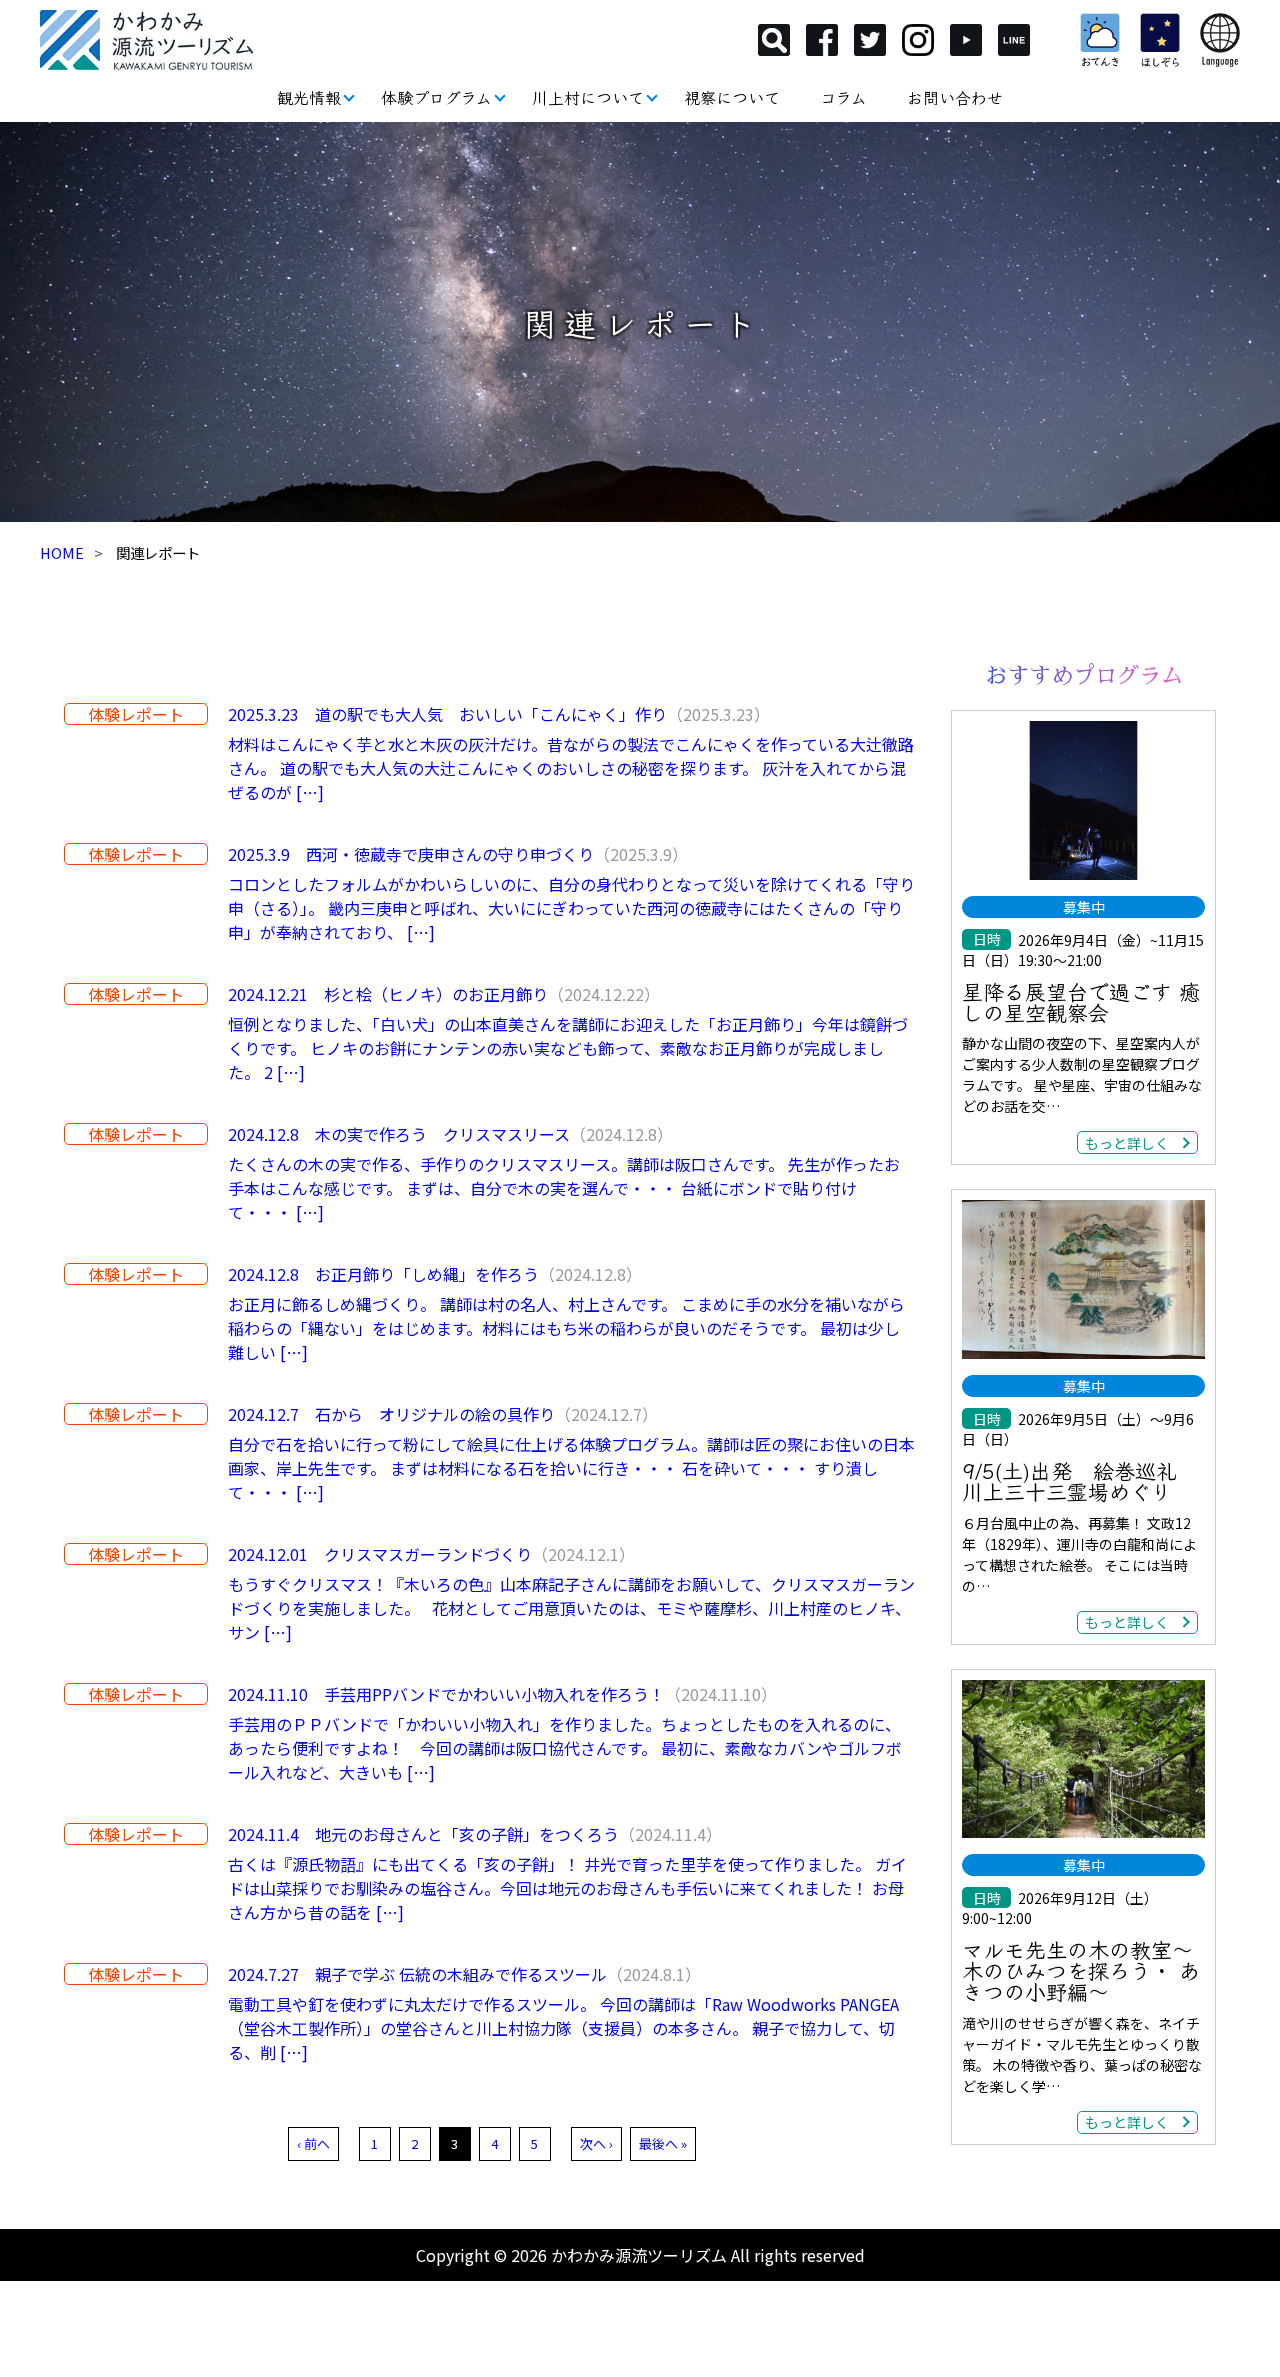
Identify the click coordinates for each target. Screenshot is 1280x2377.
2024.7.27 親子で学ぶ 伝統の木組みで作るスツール (417, 1974)
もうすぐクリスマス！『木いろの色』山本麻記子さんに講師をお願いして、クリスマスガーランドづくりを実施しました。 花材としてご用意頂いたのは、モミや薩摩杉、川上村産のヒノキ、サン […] (571, 1608)
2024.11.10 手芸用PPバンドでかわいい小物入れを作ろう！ (446, 1694)
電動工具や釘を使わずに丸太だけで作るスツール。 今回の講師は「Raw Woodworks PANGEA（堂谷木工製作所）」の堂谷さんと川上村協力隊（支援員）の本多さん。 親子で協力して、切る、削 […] (563, 2028)
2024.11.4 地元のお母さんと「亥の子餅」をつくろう (423, 1834)
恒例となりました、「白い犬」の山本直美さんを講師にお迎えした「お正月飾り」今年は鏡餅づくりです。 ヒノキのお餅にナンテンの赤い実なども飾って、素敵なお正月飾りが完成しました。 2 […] (568, 1048)
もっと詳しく (1127, 1143)
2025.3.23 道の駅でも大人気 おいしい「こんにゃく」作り (447, 714)
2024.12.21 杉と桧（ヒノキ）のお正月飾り (388, 994)
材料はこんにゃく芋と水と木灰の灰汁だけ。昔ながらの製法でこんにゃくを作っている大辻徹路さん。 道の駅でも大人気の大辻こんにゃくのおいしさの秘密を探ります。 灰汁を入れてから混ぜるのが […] (571, 768)
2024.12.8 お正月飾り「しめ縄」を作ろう (383, 1274)
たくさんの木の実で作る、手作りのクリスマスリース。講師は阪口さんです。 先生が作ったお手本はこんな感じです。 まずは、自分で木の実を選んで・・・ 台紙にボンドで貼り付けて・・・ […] (564, 1188)
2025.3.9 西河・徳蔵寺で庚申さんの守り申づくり (411, 854)
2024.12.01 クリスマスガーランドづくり (380, 1554)
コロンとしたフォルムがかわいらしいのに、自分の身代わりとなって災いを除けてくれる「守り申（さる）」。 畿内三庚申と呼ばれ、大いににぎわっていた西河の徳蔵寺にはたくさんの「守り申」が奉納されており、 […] (571, 908)
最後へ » (663, 2143)
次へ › (596, 2143)
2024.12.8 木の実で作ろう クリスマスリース (399, 1134)
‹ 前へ (313, 2143)
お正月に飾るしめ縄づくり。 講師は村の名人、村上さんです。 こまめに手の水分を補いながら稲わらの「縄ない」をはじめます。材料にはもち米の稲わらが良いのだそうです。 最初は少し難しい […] (566, 1328)
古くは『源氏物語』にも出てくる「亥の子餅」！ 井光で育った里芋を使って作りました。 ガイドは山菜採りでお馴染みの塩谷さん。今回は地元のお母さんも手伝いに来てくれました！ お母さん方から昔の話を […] (567, 1888)
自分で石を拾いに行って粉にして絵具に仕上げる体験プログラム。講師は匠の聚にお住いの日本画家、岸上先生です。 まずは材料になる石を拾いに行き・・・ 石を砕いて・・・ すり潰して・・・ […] (571, 1468)
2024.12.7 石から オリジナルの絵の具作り (391, 1414)
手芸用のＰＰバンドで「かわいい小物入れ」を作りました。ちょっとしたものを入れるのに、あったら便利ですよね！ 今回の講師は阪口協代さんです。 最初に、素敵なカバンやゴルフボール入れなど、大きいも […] (565, 1748)
